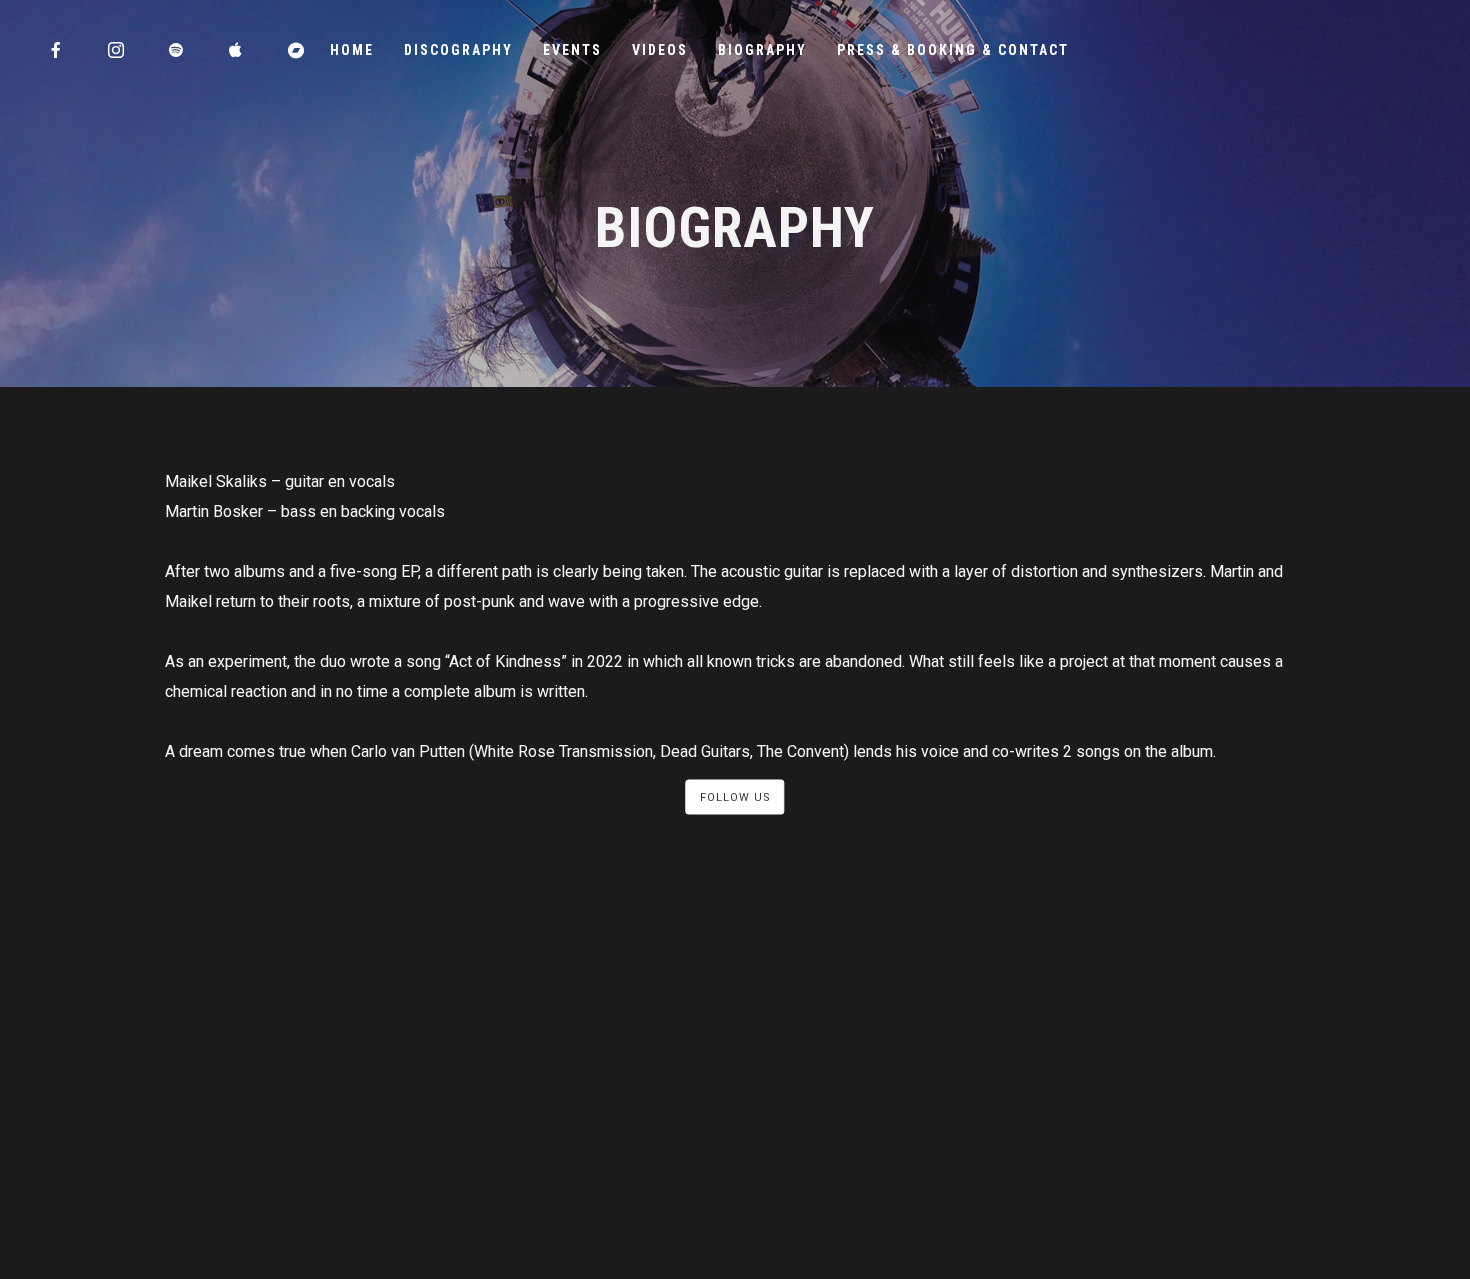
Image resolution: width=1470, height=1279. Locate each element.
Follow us (735, 797)
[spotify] (177, 50)
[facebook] (57, 50)
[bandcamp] (297, 50)
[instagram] (117, 50)
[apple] (237, 50)
